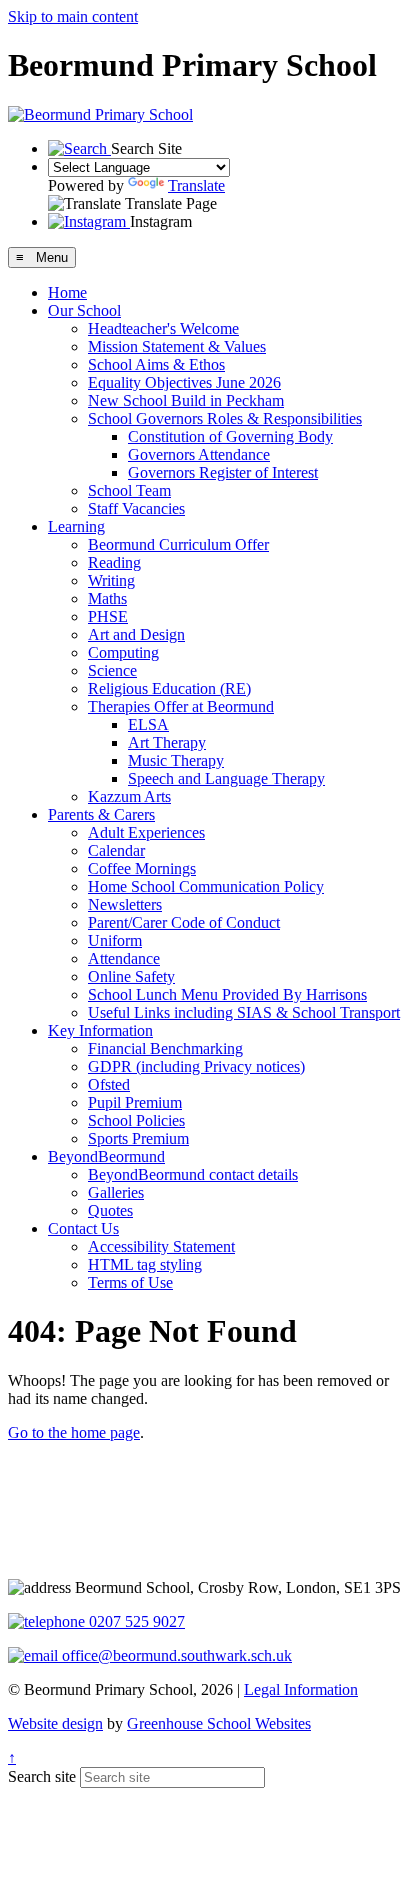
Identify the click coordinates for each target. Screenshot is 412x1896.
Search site (42, 1776)
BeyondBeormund (106, 1156)
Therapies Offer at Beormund (181, 706)
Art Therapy (167, 742)
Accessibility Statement (161, 1246)
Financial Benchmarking (165, 1048)
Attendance (124, 958)
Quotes (110, 1210)
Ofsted (109, 1084)
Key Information (100, 1030)
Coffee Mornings (142, 868)
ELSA (148, 724)
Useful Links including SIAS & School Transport (244, 1012)
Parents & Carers (101, 814)
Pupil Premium (135, 1102)
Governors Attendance (199, 454)
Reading (114, 562)
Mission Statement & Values (177, 346)
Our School (84, 310)
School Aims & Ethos (156, 364)
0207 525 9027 (135, 1621)
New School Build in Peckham (186, 400)
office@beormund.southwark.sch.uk (175, 1655)
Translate (196, 185)
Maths (107, 598)
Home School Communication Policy (206, 886)
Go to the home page (74, 1432)
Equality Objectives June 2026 (184, 382)
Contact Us (83, 1228)
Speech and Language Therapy (226, 778)
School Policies (136, 1120)
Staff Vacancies (136, 508)
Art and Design (136, 634)
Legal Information (301, 1689)
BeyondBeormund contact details (193, 1174)
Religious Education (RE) (169, 688)
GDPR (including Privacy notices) (196, 1066)
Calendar (116, 850)
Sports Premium (138, 1138)
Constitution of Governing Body (230, 436)
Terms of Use (130, 1282)
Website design (55, 1723)
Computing (123, 652)
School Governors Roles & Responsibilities (225, 418)
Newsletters (125, 904)
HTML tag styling (145, 1264)
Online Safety (131, 976)
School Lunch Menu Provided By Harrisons (227, 994)
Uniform (115, 940)
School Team (129, 490)
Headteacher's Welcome (163, 328)
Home (67, 292)
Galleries (116, 1192)
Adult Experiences (146, 832)
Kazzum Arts (129, 796)
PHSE (108, 616)
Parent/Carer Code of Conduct (184, 922)
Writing (111, 580)
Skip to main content (73, 16)
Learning (76, 526)
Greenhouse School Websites (219, 1723)
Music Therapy (176, 760)
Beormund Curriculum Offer (178, 544)
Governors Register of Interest (223, 472)
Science (112, 670)
